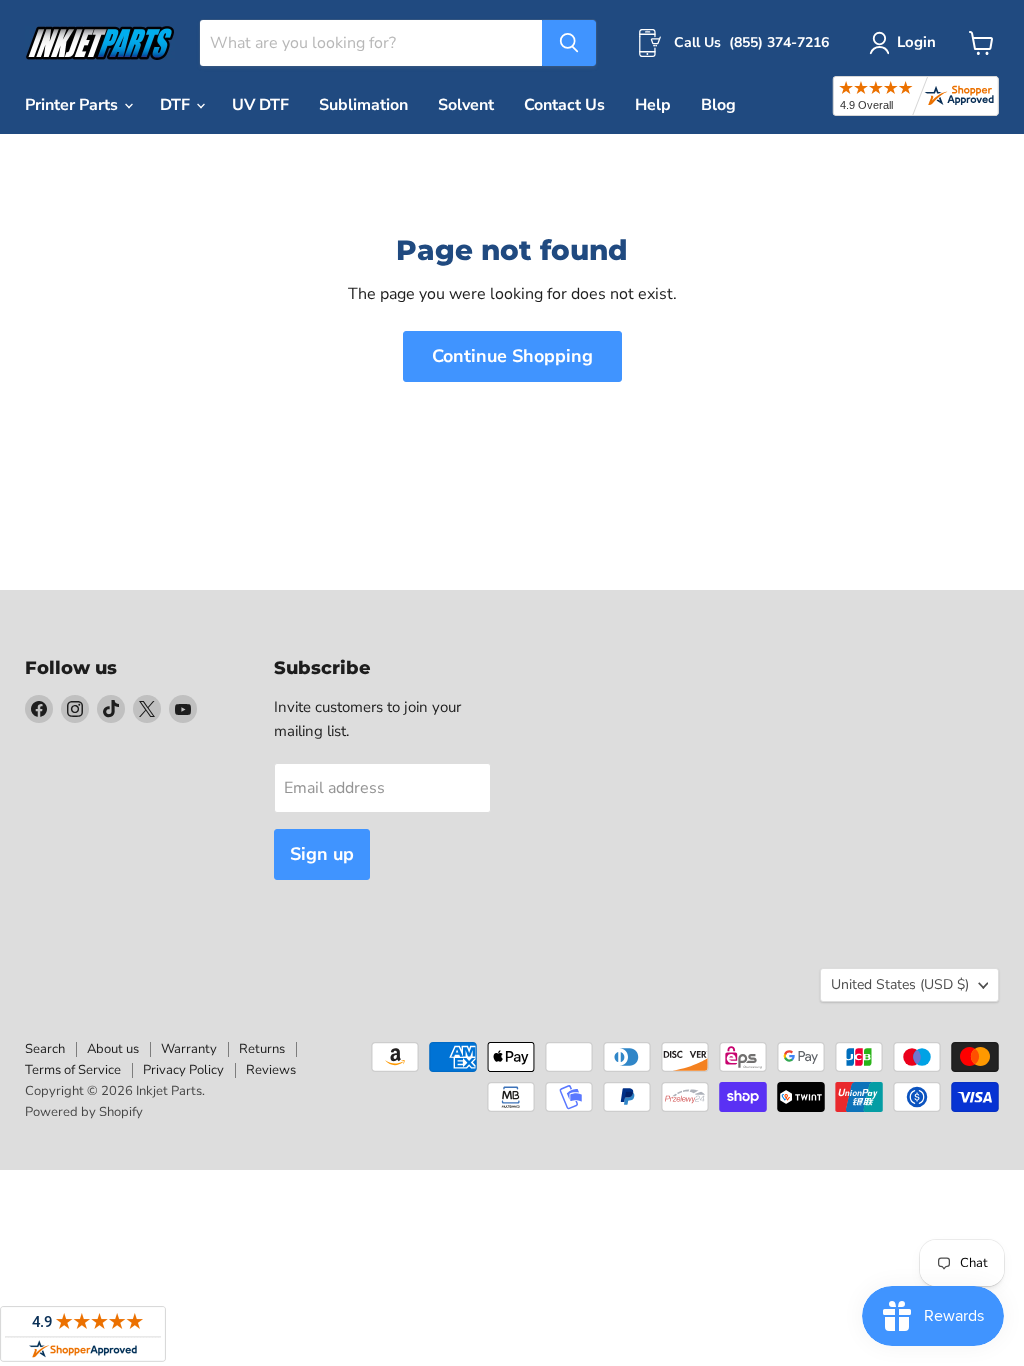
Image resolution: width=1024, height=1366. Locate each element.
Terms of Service (73, 1070)
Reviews (271, 1070)
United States (900, 984)
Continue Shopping (512, 356)
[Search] (569, 43)
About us (113, 1049)
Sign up (322, 854)
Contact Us (564, 105)
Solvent (466, 105)
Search (45, 1049)
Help (653, 105)
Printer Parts (73, 105)
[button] (906, 43)
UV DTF (260, 105)
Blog (718, 105)
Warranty (189, 1049)
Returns (262, 1049)
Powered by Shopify (84, 1112)
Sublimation (363, 105)
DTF (177, 105)
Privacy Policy (183, 1070)
